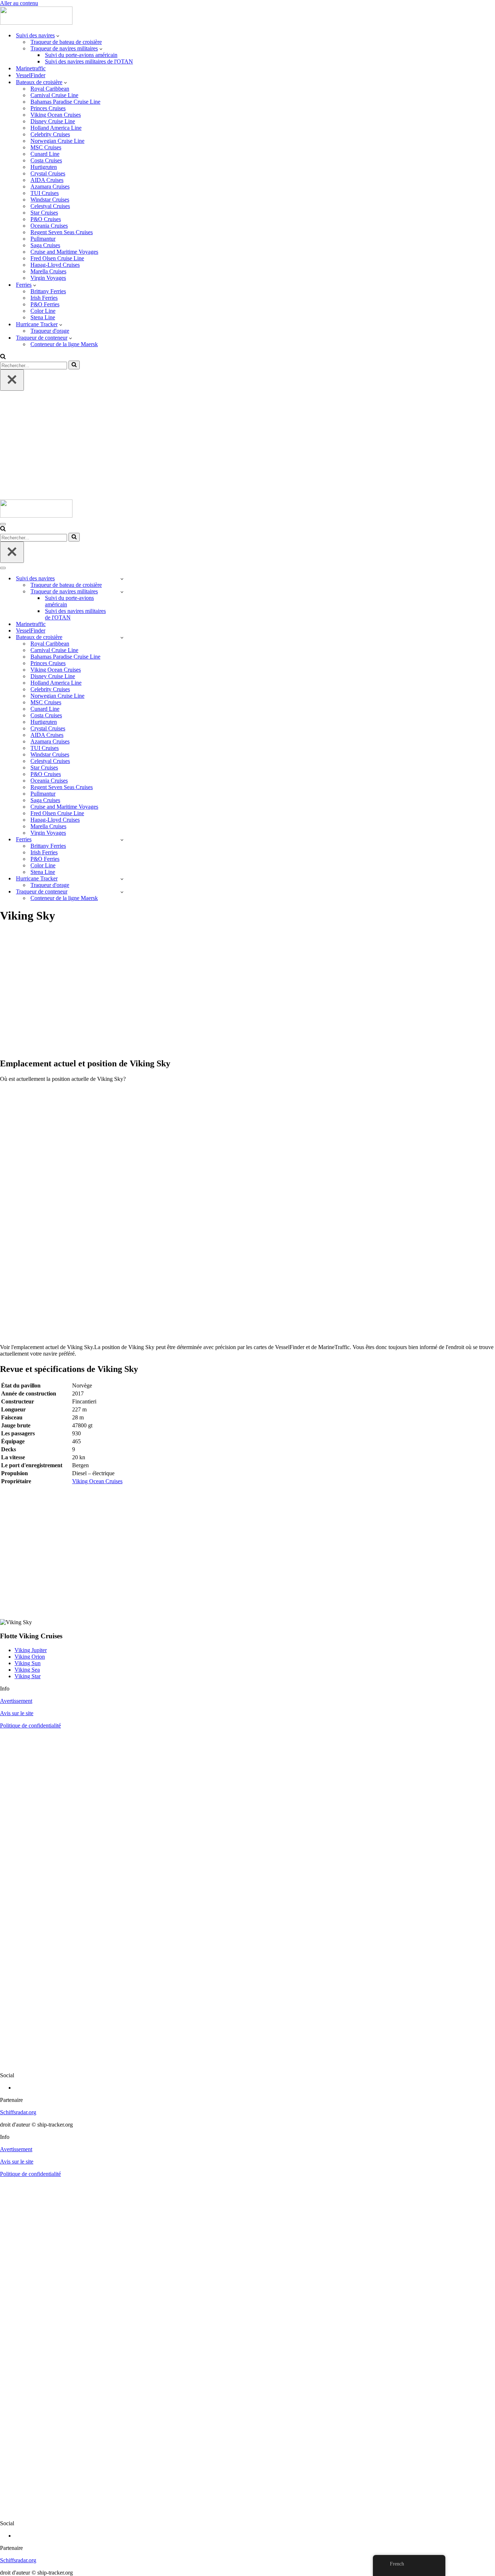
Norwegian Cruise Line (57, 141)
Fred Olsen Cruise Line (57, 258)
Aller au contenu (19, 3)
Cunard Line (45, 154)
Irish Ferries (44, 298)
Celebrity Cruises (50, 134)
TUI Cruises (45, 193)
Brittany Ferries (48, 291)
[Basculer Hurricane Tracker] (122, 879)
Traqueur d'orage (50, 331)
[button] (58, 36)
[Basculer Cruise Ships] (122, 637)
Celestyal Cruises (50, 206)
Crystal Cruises (48, 173)
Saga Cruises (45, 245)
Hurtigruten (44, 167)
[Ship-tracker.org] (36, 23)
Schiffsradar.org (18, 2112)
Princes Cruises (48, 108)
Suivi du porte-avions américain (81, 55)
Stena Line (43, 317)
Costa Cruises (46, 160)
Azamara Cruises (50, 186)
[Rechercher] (3, 357)
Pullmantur (43, 239)
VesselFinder (31, 75)
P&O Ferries (45, 304)
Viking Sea (27, 1670)
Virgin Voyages (48, 278)
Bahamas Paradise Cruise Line (65, 102)
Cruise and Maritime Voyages (64, 252)
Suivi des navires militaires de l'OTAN (89, 61)
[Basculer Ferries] (122, 840)
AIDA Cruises (47, 180)
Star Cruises (44, 213)
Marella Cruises (48, 271)
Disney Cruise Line (53, 121)
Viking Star (28, 1676)
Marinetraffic (31, 68)
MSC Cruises (46, 147)
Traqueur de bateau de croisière (66, 42)
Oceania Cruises (49, 226)
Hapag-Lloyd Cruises (55, 265)
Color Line (43, 311)
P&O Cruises (46, 219)
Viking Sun (28, 1663)
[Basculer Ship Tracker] (122, 579)
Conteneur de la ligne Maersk (64, 344)
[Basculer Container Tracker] (122, 892)
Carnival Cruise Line (54, 95)
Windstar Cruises (50, 200)
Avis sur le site (17, 1713)
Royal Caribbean (50, 89)
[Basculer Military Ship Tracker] (122, 592)
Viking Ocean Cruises (56, 115)
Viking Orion (30, 1657)
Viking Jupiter (31, 1650)
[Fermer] (12, 380)
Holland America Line (56, 128)
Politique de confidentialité (30, 1725)
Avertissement (16, 1701)
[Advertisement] (247, 445)
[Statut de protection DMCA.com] (247, 2063)
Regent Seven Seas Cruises (62, 232)
